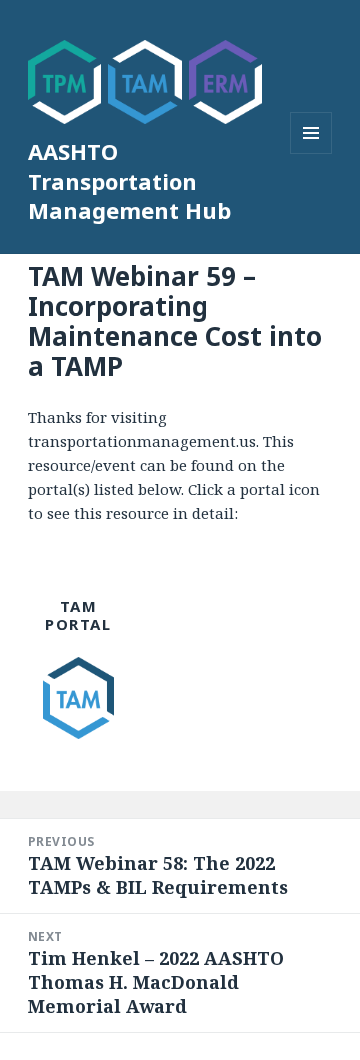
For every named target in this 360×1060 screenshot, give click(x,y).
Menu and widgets (311, 153)
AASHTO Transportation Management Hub (129, 181)
